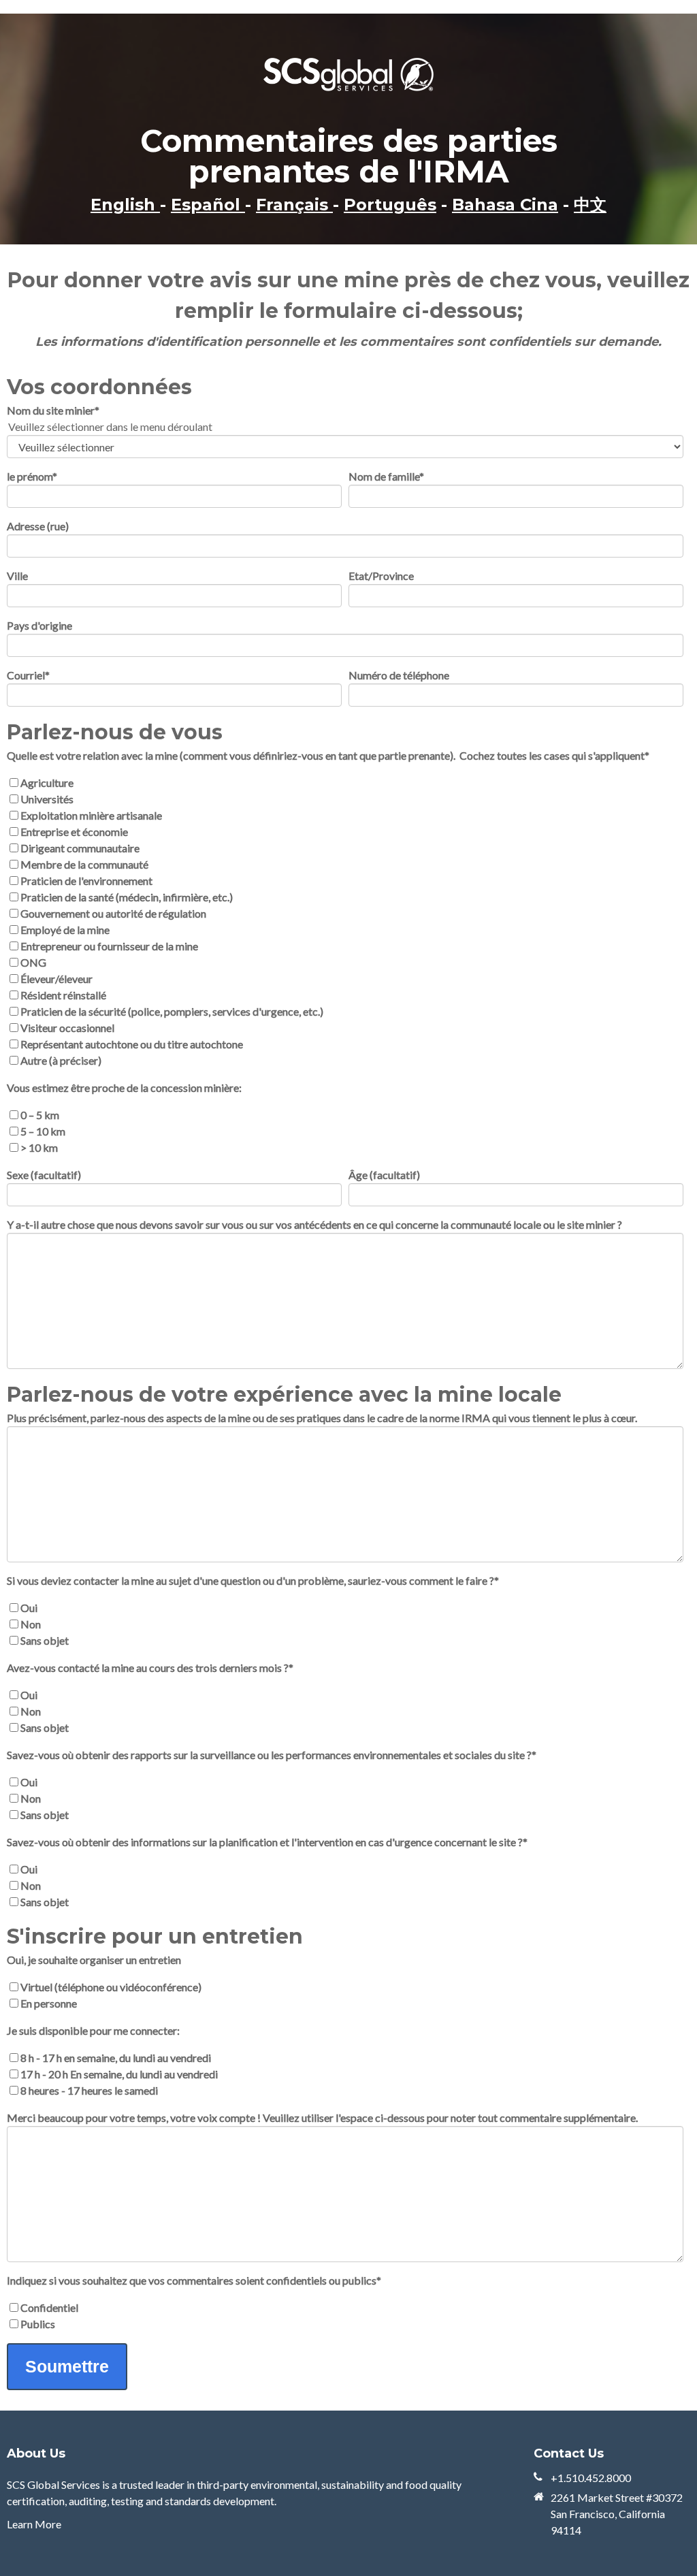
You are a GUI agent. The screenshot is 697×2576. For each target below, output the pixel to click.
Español (208, 205)
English (125, 205)
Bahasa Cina (505, 205)
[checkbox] (345, 922)
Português (390, 205)
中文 (590, 205)
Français (294, 205)
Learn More (34, 2524)
